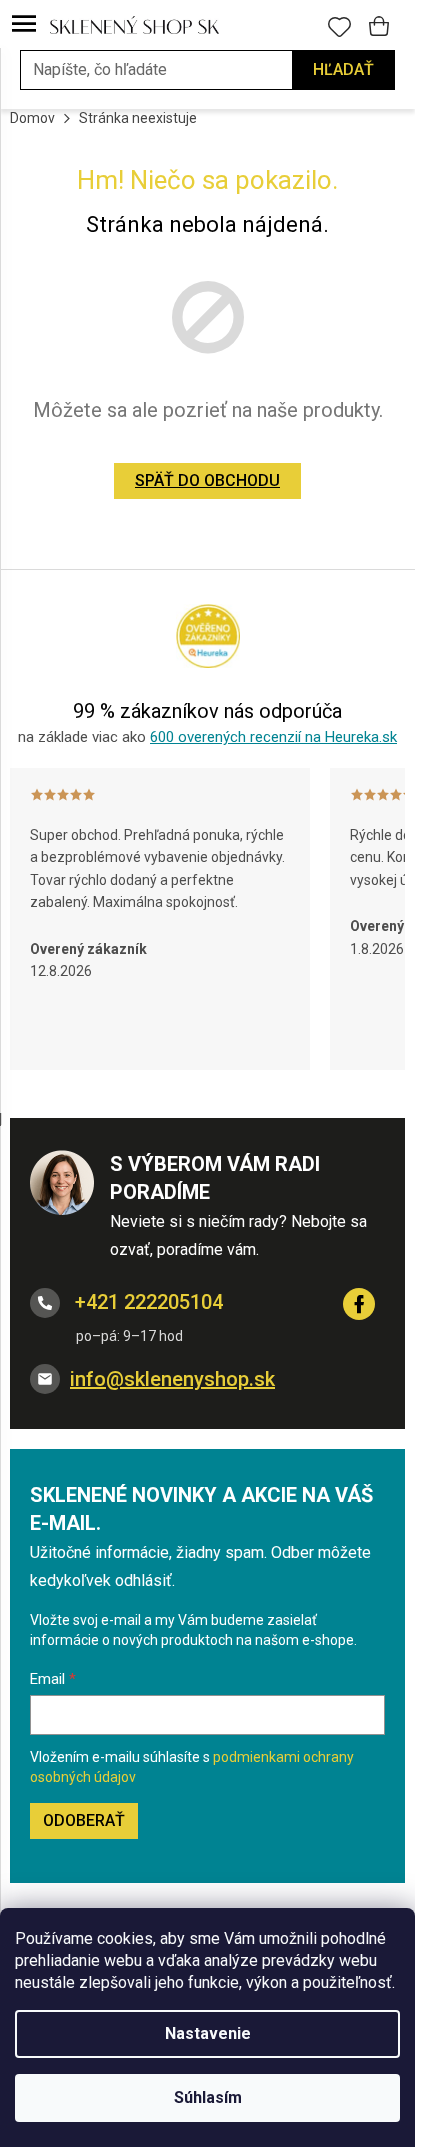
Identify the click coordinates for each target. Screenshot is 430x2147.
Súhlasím (208, 2097)
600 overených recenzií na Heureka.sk (273, 737)
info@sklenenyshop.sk (172, 1379)
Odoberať (84, 1820)
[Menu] (24, 25)
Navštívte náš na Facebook (359, 1304)
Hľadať (343, 69)
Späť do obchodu (207, 480)
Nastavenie (208, 2033)
